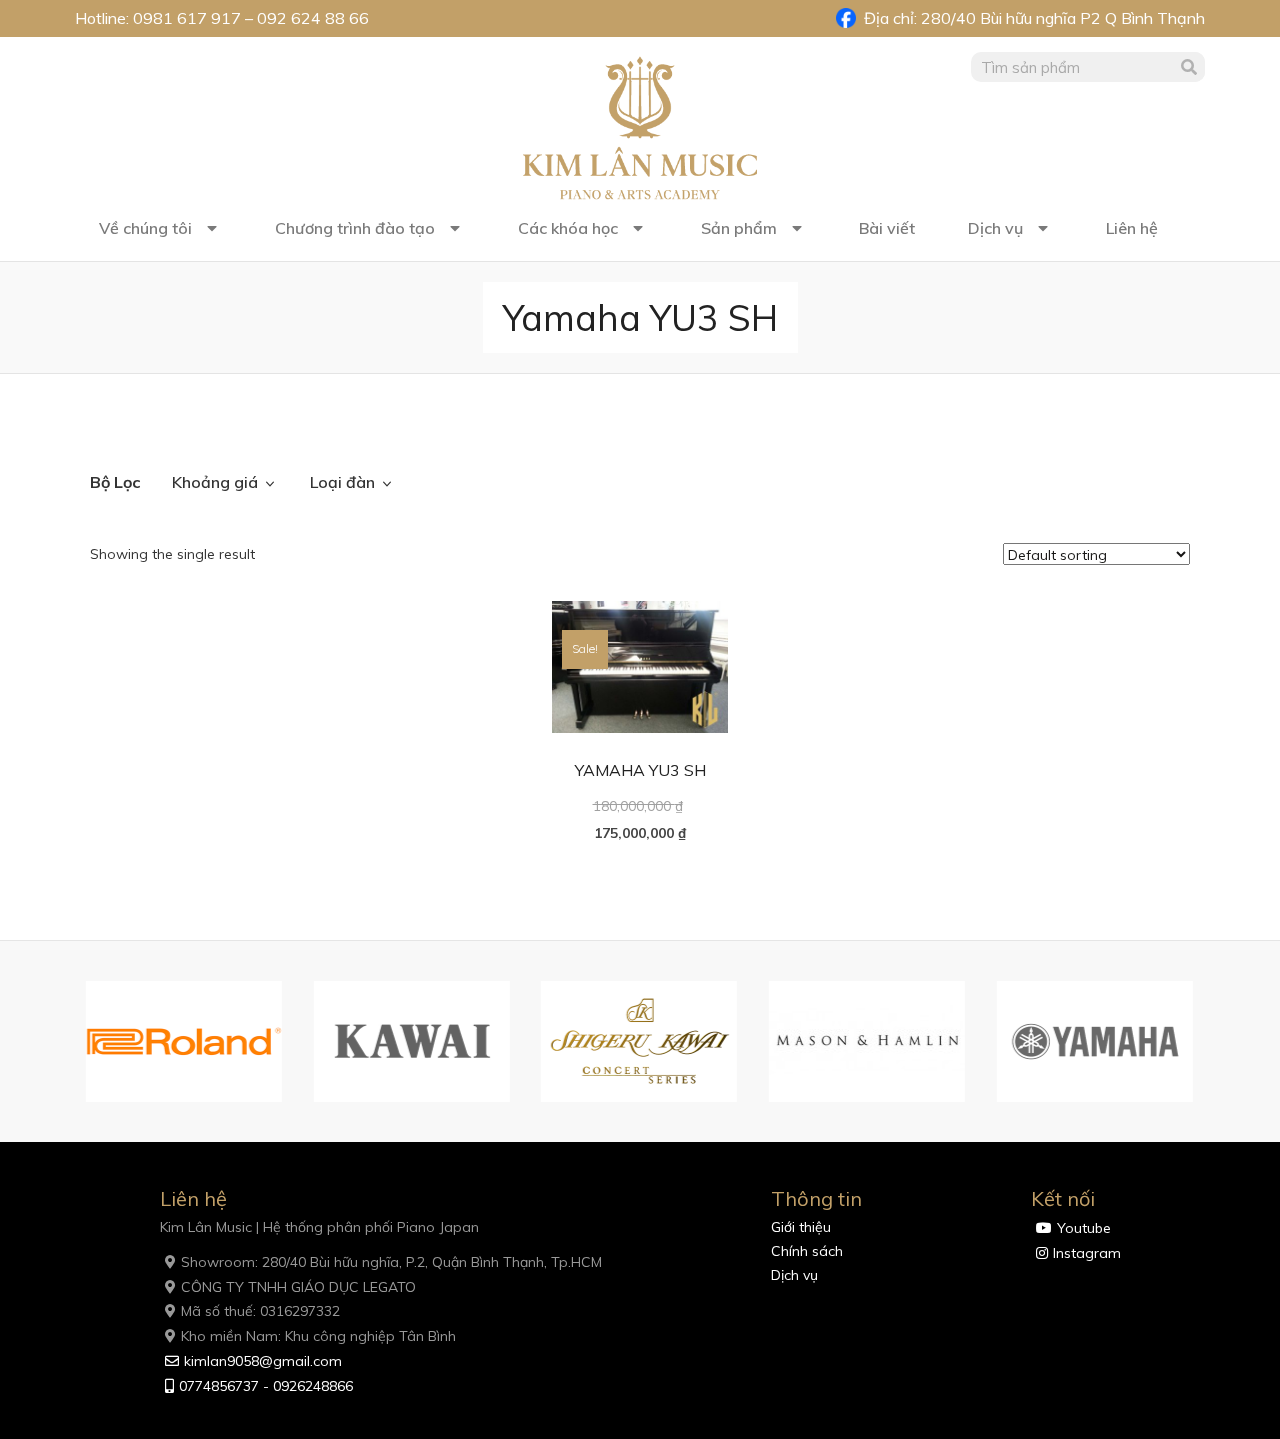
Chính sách (807, 1251)
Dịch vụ (995, 228)
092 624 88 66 (313, 18)
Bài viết (887, 228)
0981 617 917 (187, 18)
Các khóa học (568, 228)
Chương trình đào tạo (355, 228)
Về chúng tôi (145, 228)
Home (110, 426)
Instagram (1087, 1253)
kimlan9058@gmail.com (263, 1361)
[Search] (1190, 67)
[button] (65, 1042)
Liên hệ (1132, 228)
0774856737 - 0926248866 (266, 1386)
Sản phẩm (739, 228)
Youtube (1084, 1228)
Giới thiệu (801, 1227)
